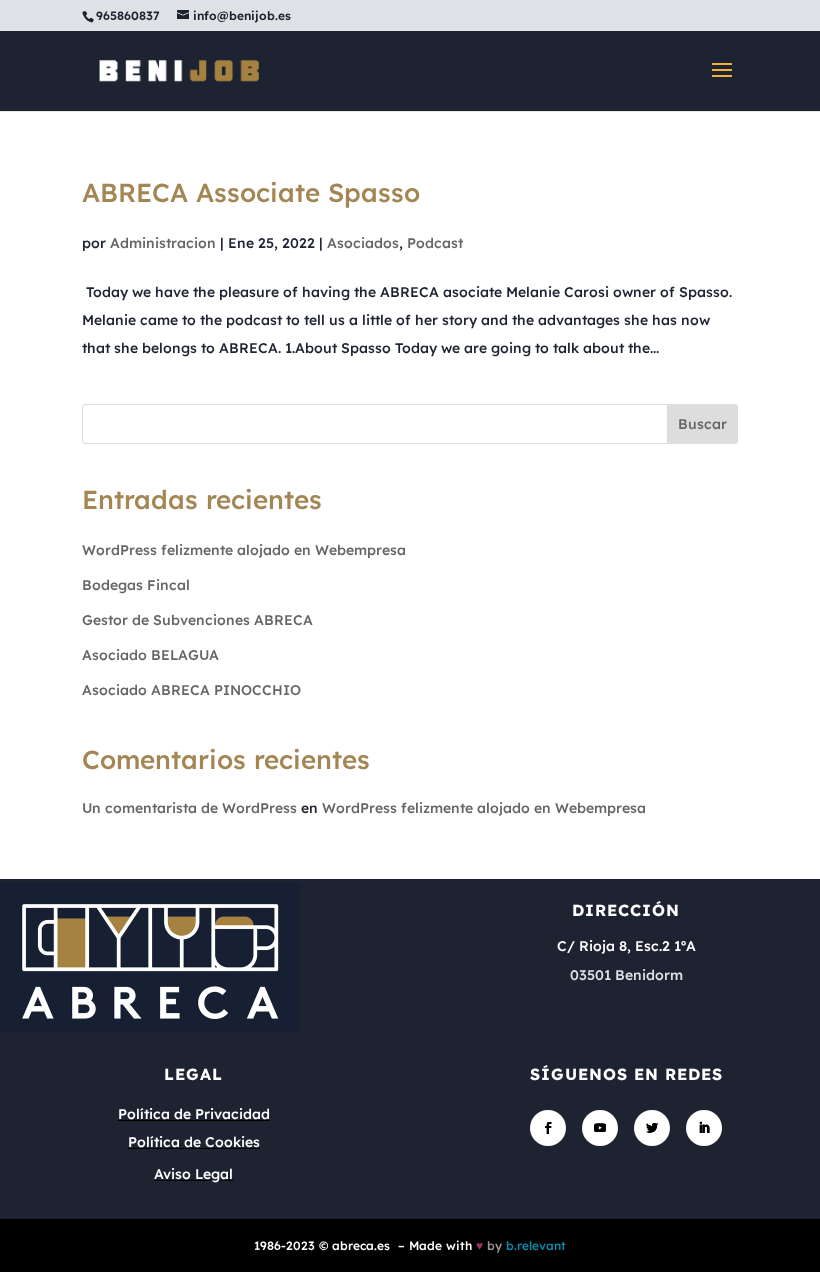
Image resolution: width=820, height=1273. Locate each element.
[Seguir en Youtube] (600, 1128)
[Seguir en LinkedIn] (704, 1128)
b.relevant (536, 1245)
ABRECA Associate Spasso (251, 192)
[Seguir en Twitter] (652, 1128)
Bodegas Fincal (136, 585)
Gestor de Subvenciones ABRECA (197, 620)
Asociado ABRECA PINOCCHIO (191, 690)
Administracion (163, 243)
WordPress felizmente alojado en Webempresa (244, 550)
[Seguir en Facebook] (548, 1128)
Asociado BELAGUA (150, 655)
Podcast (435, 243)
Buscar (702, 424)
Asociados (363, 243)
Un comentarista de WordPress (189, 808)
